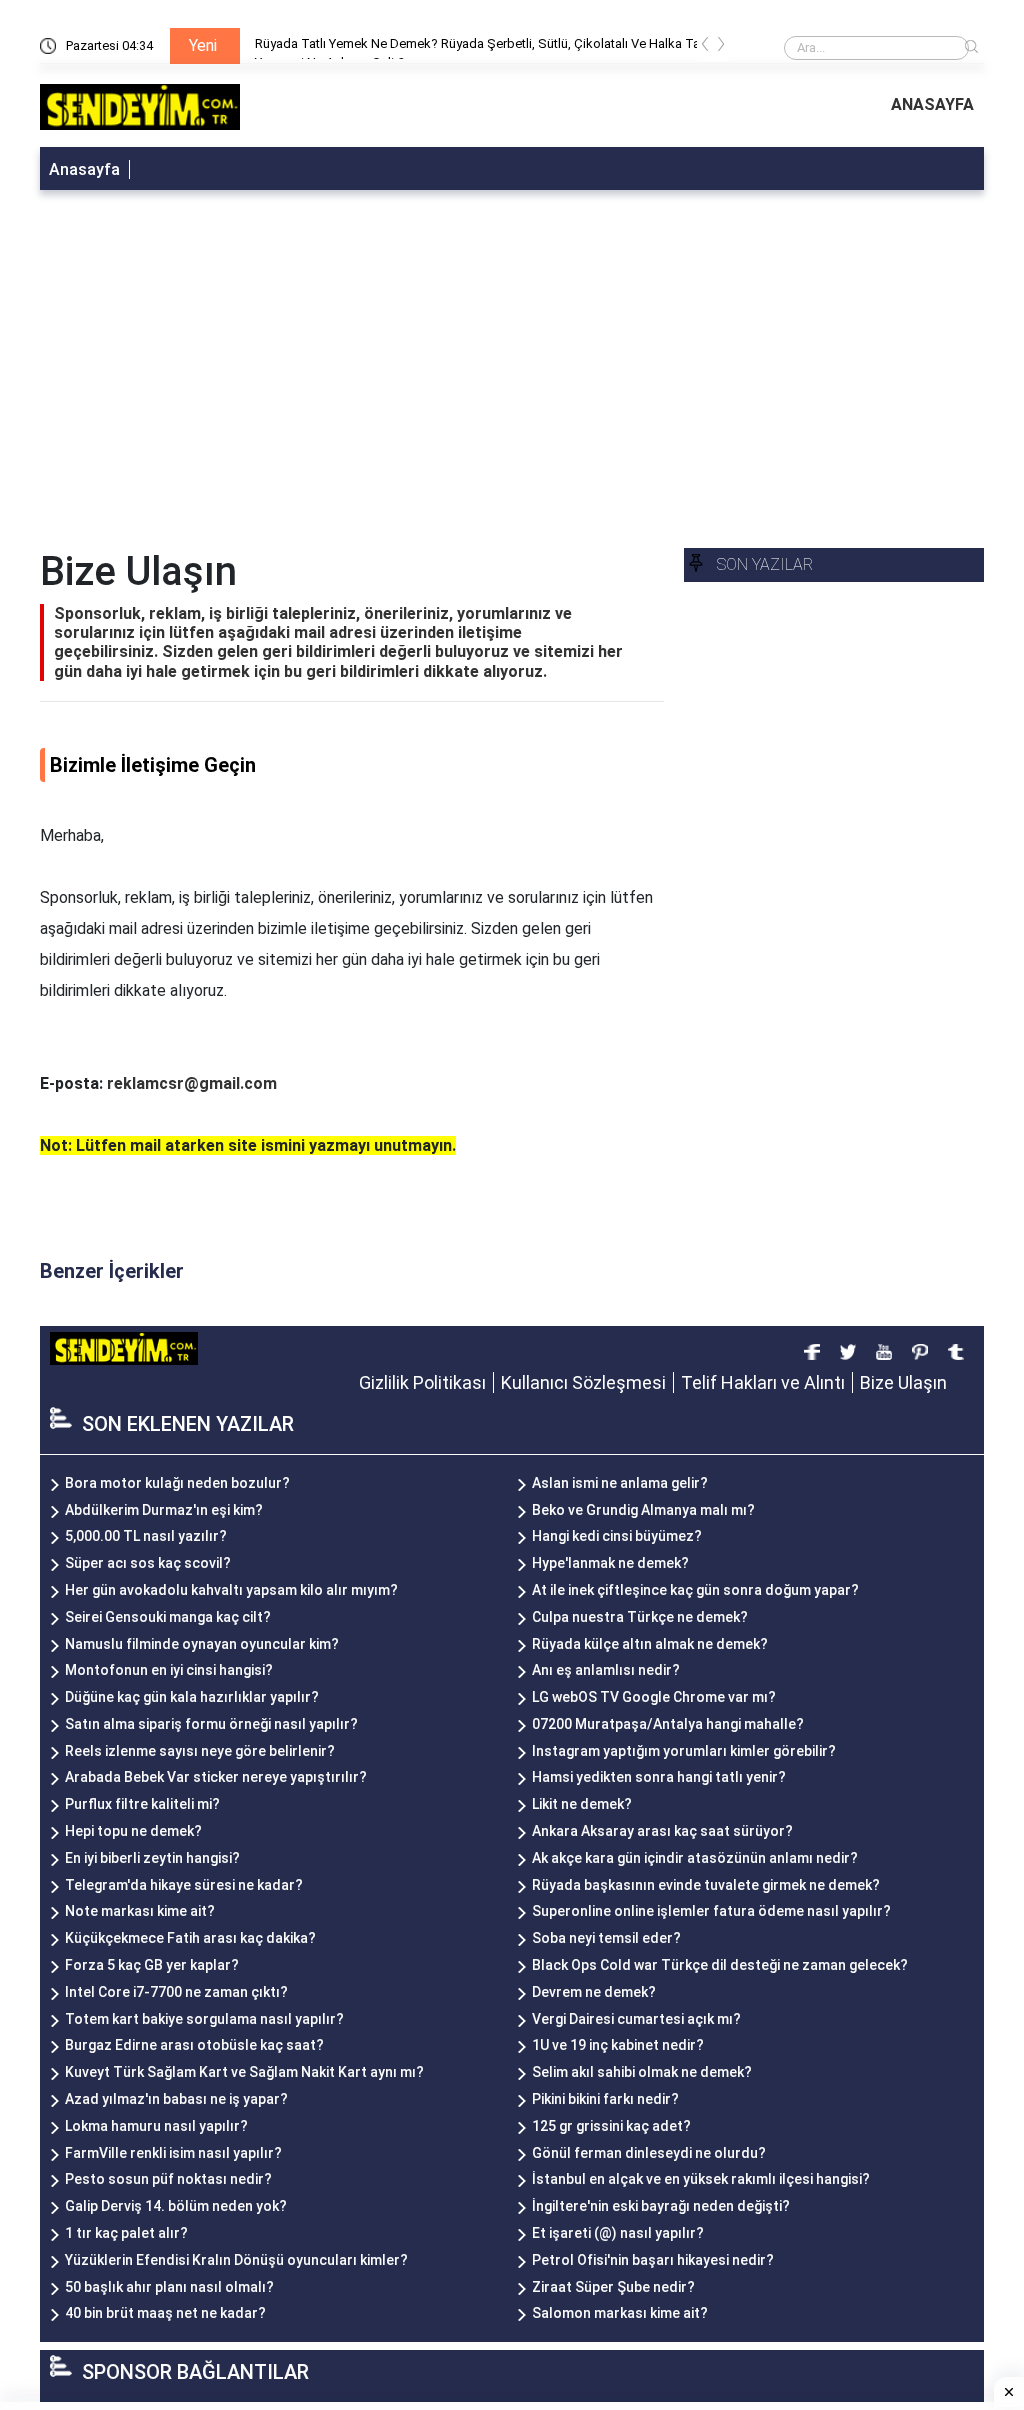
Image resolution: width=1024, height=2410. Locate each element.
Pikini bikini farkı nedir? (605, 2099)
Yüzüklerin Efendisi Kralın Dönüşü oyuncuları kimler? (236, 2260)
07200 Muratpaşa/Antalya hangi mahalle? (668, 1724)
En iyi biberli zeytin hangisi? (152, 1858)
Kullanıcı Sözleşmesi (583, 1382)
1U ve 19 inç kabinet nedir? (618, 2045)
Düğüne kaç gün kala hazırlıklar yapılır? (192, 1697)
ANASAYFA (932, 104)
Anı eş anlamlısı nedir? (606, 1670)
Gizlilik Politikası (422, 1382)
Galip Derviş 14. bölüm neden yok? (176, 2206)
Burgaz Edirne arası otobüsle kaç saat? (194, 2045)
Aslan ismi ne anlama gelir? (620, 1483)
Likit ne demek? (582, 1804)
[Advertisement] (512, 350)
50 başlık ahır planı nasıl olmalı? (169, 2287)
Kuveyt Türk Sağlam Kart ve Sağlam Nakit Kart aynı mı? (244, 2072)
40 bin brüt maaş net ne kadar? (165, 2313)
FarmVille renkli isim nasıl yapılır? (173, 2153)
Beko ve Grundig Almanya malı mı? (643, 1510)
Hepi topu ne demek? (133, 1831)
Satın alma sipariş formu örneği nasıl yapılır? (211, 1724)
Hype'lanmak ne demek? (610, 1563)
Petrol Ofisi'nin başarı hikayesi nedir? (653, 2260)
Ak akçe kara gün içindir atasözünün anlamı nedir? (695, 1858)
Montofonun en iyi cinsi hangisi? (169, 1670)
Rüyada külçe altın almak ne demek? (650, 1644)
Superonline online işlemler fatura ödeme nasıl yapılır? (711, 1911)
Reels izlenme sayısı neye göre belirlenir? (200, 1751)
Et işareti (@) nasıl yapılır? (618, 2233)
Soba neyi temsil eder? (606, 1938)
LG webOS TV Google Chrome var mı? (654, 1697)
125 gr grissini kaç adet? (611, 2126)
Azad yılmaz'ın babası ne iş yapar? (176, 2099)
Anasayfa (84, 169)
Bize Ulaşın (903, 1382)
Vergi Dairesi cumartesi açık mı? (636, 2019)
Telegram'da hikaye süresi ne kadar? (184, 1885)
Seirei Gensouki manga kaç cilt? (168, 1617)
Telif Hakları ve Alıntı (763, 1382)
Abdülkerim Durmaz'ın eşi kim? (164, 1510)
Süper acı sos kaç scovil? (148, 1563)
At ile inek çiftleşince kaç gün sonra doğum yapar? (695, 1590)
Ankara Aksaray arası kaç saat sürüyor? (662, 1831)
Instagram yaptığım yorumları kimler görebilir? (684, 1751)
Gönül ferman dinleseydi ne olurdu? (649, 2153)
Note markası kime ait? (140, 1911)
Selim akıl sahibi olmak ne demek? (642, 2072)
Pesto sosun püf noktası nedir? (168, 2179)
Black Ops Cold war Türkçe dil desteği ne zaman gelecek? (720, 1965)
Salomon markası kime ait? (620, 2313)
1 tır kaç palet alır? (126, 2233)
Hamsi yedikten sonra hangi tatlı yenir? (659, 1777)
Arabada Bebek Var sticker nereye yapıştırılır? (216, 1777)
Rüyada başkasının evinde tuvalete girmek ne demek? (706, 1885)
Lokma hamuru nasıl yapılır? (156, 2126)
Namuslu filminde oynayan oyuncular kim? (202, 1644)
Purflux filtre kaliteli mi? (142, 1804)
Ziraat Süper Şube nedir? (613, 2287)
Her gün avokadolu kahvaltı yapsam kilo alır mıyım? (231, 1590)
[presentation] (705, 47)
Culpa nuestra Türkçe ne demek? (640, 1617)
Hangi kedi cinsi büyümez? (617, 1536)
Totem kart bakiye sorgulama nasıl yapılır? (204, 2019)
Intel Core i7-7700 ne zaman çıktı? (176, 1992)
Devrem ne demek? (594, 1992)
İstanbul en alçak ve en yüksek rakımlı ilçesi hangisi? (701, 2179)
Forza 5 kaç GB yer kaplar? (152, 1965)
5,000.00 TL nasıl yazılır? (146, 1536)
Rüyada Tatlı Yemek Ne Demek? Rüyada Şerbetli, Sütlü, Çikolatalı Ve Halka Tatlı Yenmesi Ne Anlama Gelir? (482, 47)
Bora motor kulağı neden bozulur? (177, 1483)
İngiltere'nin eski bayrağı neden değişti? (661, 2206)
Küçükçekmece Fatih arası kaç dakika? (190, 1938)
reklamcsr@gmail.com (192, 1083)
